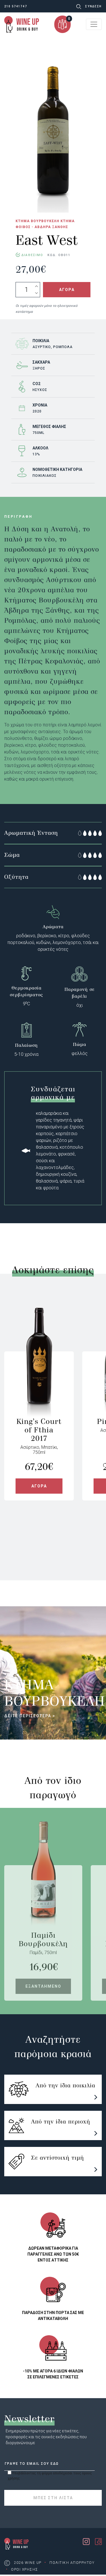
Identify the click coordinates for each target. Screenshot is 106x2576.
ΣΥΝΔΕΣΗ (93, 6)
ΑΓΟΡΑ (67, 290)
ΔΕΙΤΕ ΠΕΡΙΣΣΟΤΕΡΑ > (30, 1716)
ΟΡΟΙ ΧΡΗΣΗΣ (25, 2570)
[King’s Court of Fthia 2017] (39, 1384)
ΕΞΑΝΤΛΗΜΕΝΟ (43, 1986)
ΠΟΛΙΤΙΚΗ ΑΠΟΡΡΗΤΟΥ (72, 2563)
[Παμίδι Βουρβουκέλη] (43, 1898)
